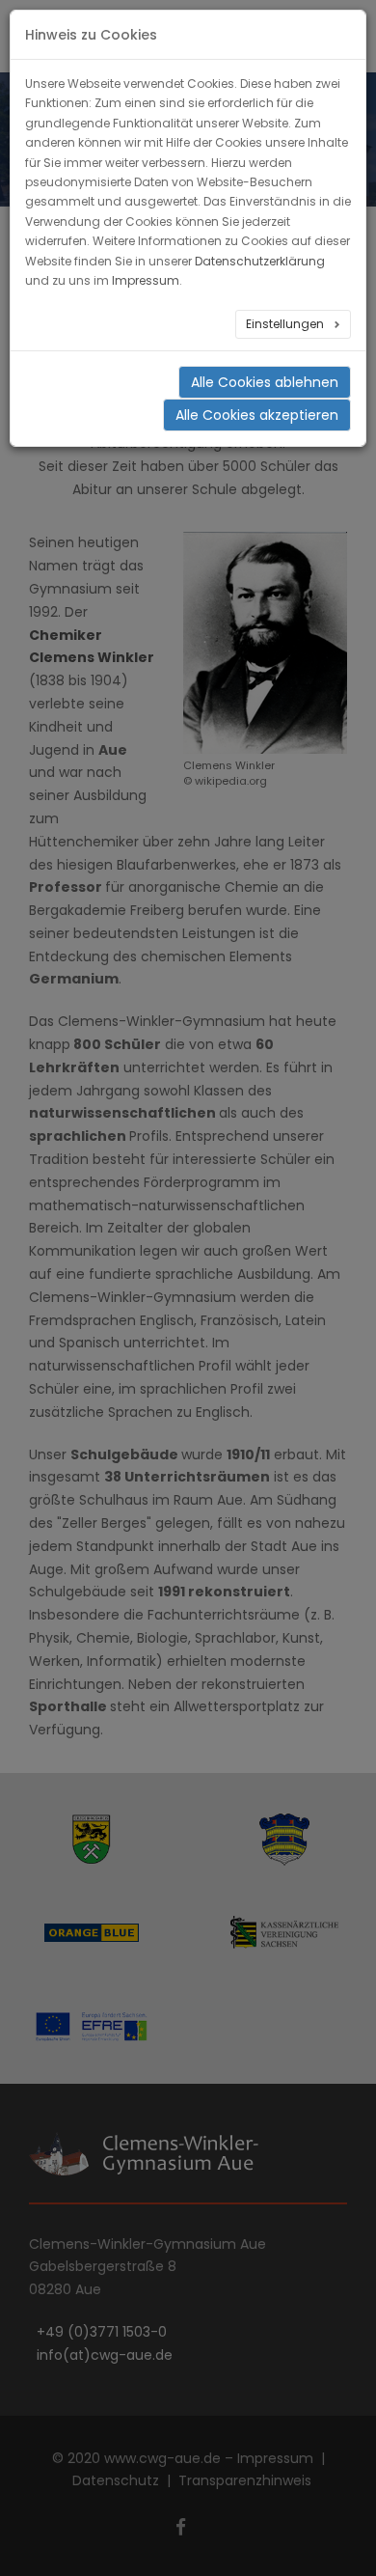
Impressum (146, 280)
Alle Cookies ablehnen (265, 382)
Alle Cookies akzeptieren (257, 415)
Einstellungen (286, 324)
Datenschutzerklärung (260, 261)
